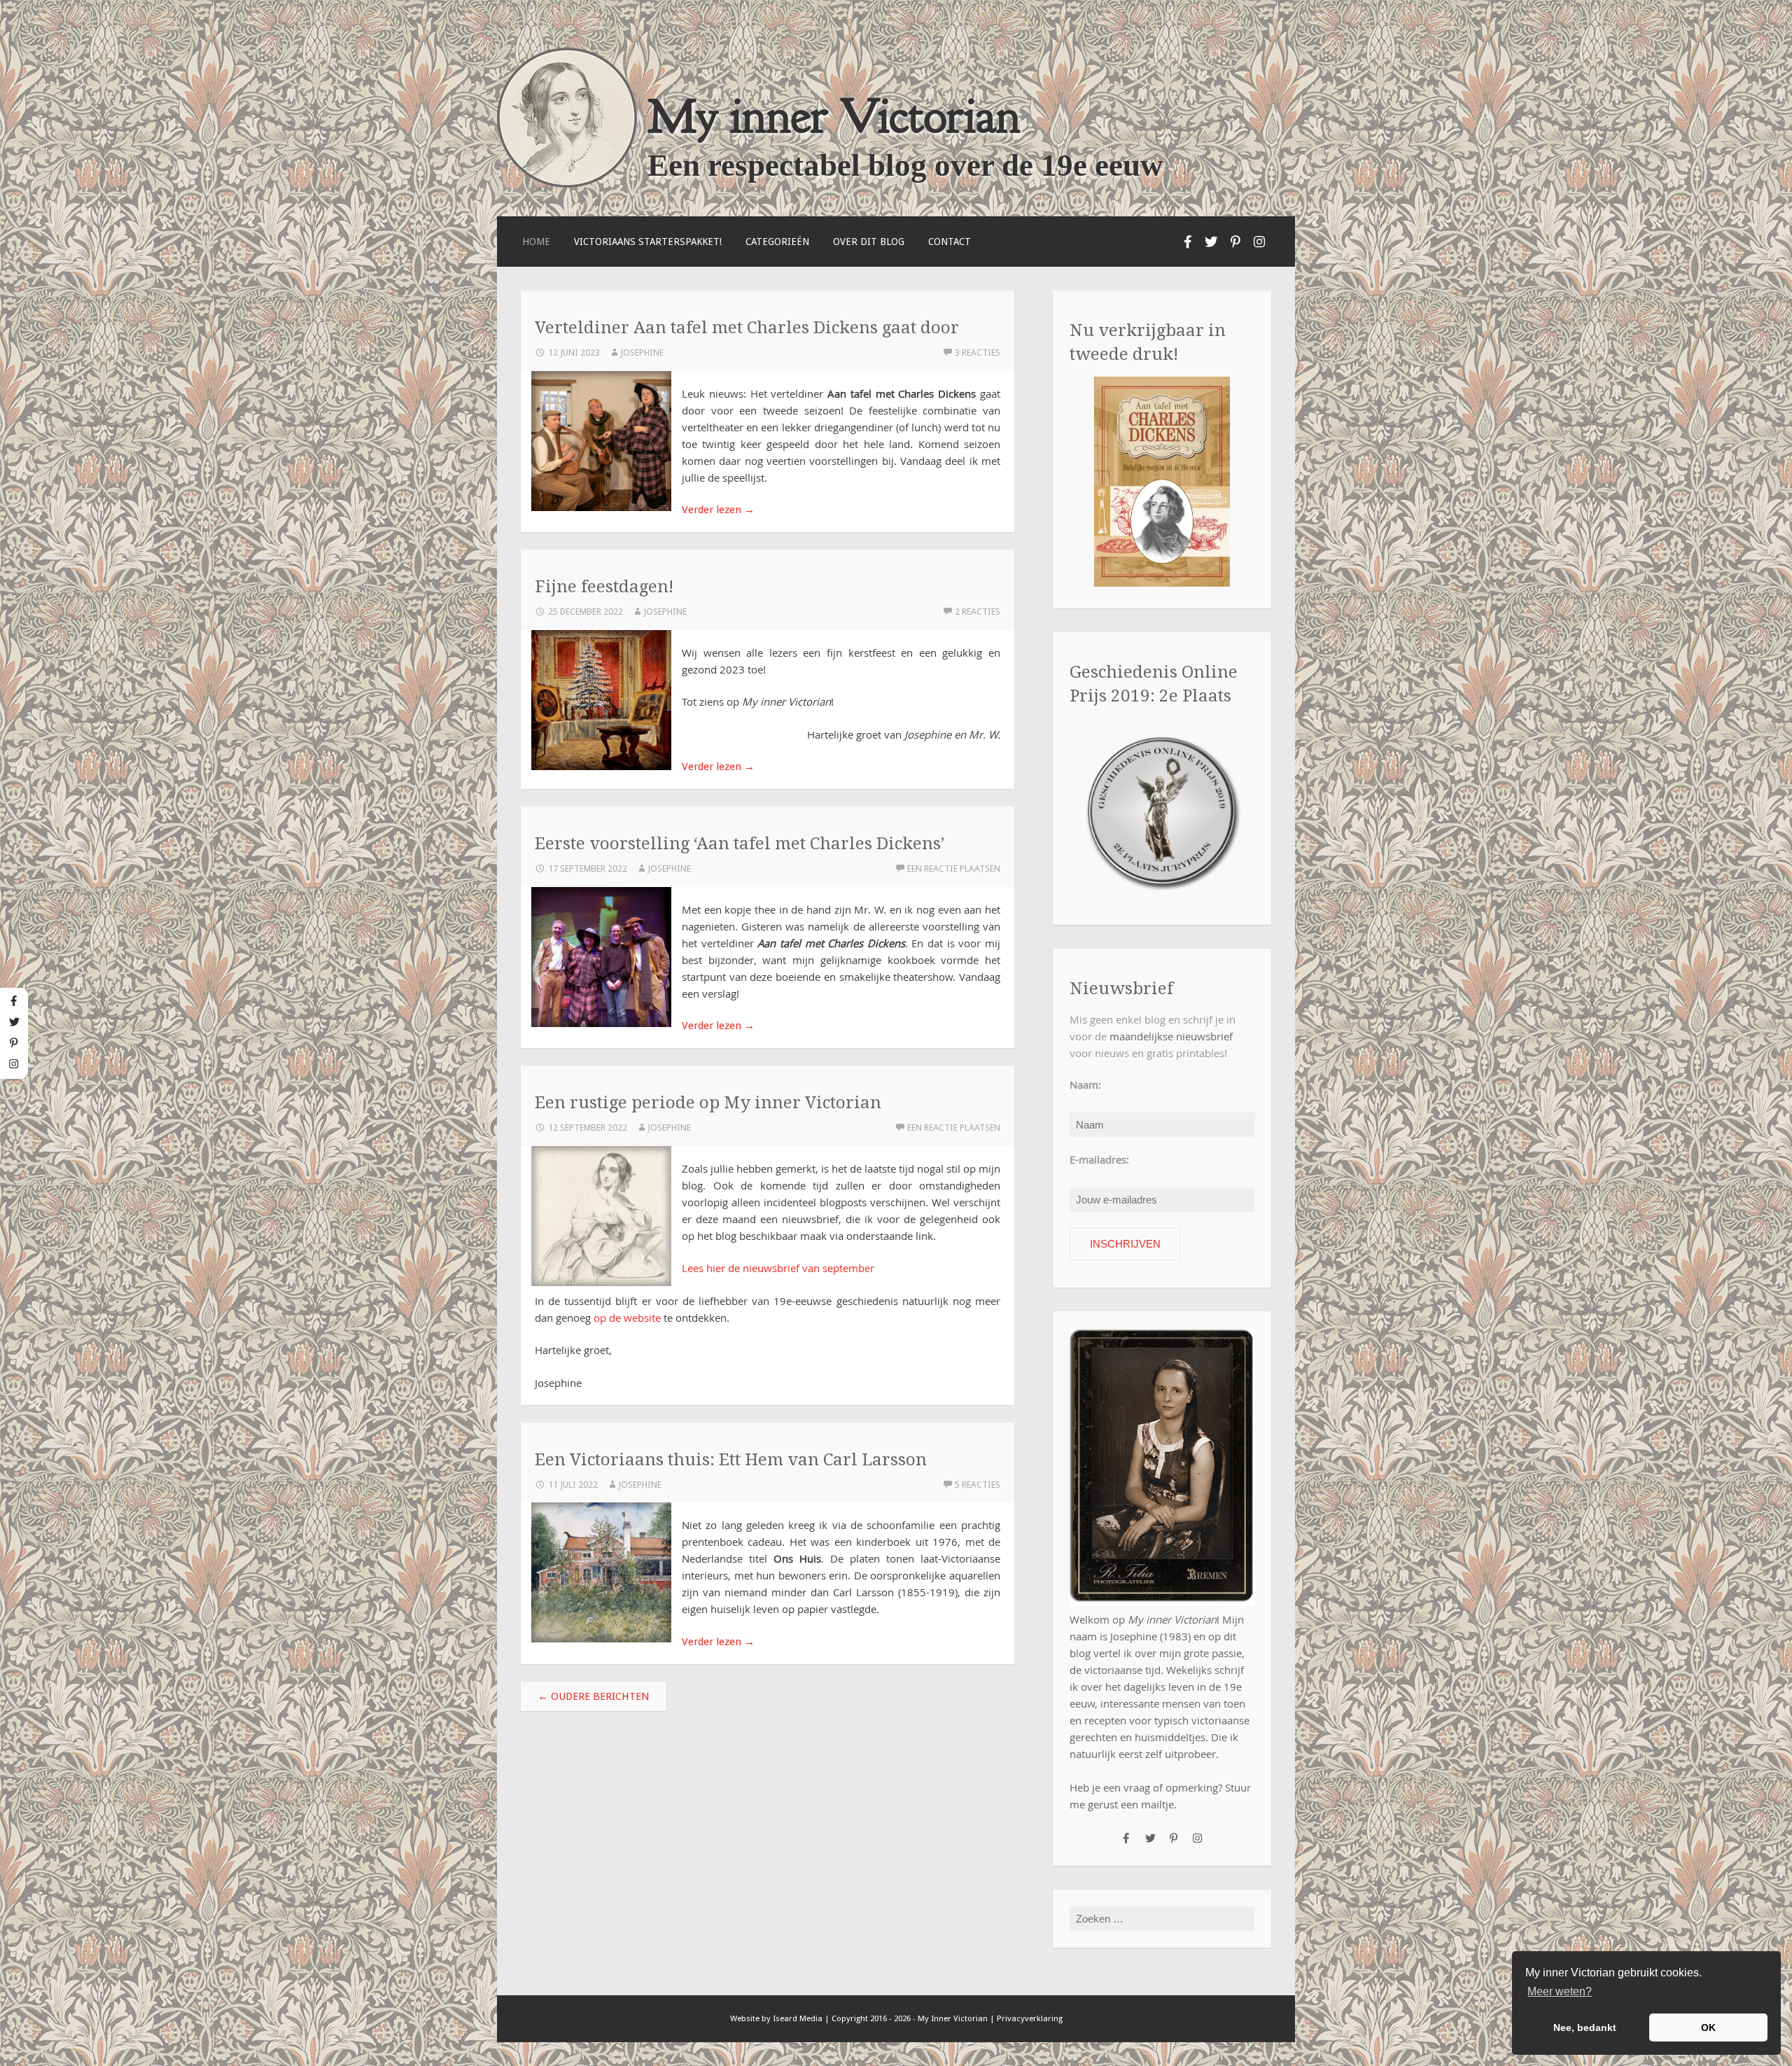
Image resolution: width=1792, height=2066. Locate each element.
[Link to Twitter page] (1212, 242)
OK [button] (1708, 2027)
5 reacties (978, 1485)
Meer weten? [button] (1560, 1991)
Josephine (642, 353)
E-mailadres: (1099, 1159)
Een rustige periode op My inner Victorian (708, 1102)
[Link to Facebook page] (1188, 242)
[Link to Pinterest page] (1235, 242)
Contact (950, 242)
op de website (627, 1318)
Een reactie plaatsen (954, 868)
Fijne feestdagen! (604, 586)
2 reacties (978, 612)
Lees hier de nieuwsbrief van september (778, 1268)
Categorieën (777, 242)
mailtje (1157, 1804)
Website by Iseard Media (776, 2018)
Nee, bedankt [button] (1585, 2027)
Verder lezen (718, 510)
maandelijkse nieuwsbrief (1171, 1036)
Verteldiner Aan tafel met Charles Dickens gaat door (747, 327)
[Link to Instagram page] (1259, 242)
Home (536, 242)
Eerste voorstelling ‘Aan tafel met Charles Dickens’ (740, 843)
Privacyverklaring (1030, 2018)
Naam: (1085, 1084)
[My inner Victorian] (567, 184)
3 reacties (978, 353)
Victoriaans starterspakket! (648, 242)
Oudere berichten (594, 1696)
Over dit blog (869, 242)
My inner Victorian (834, 116)
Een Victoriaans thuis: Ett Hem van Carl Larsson (731, 1459)
